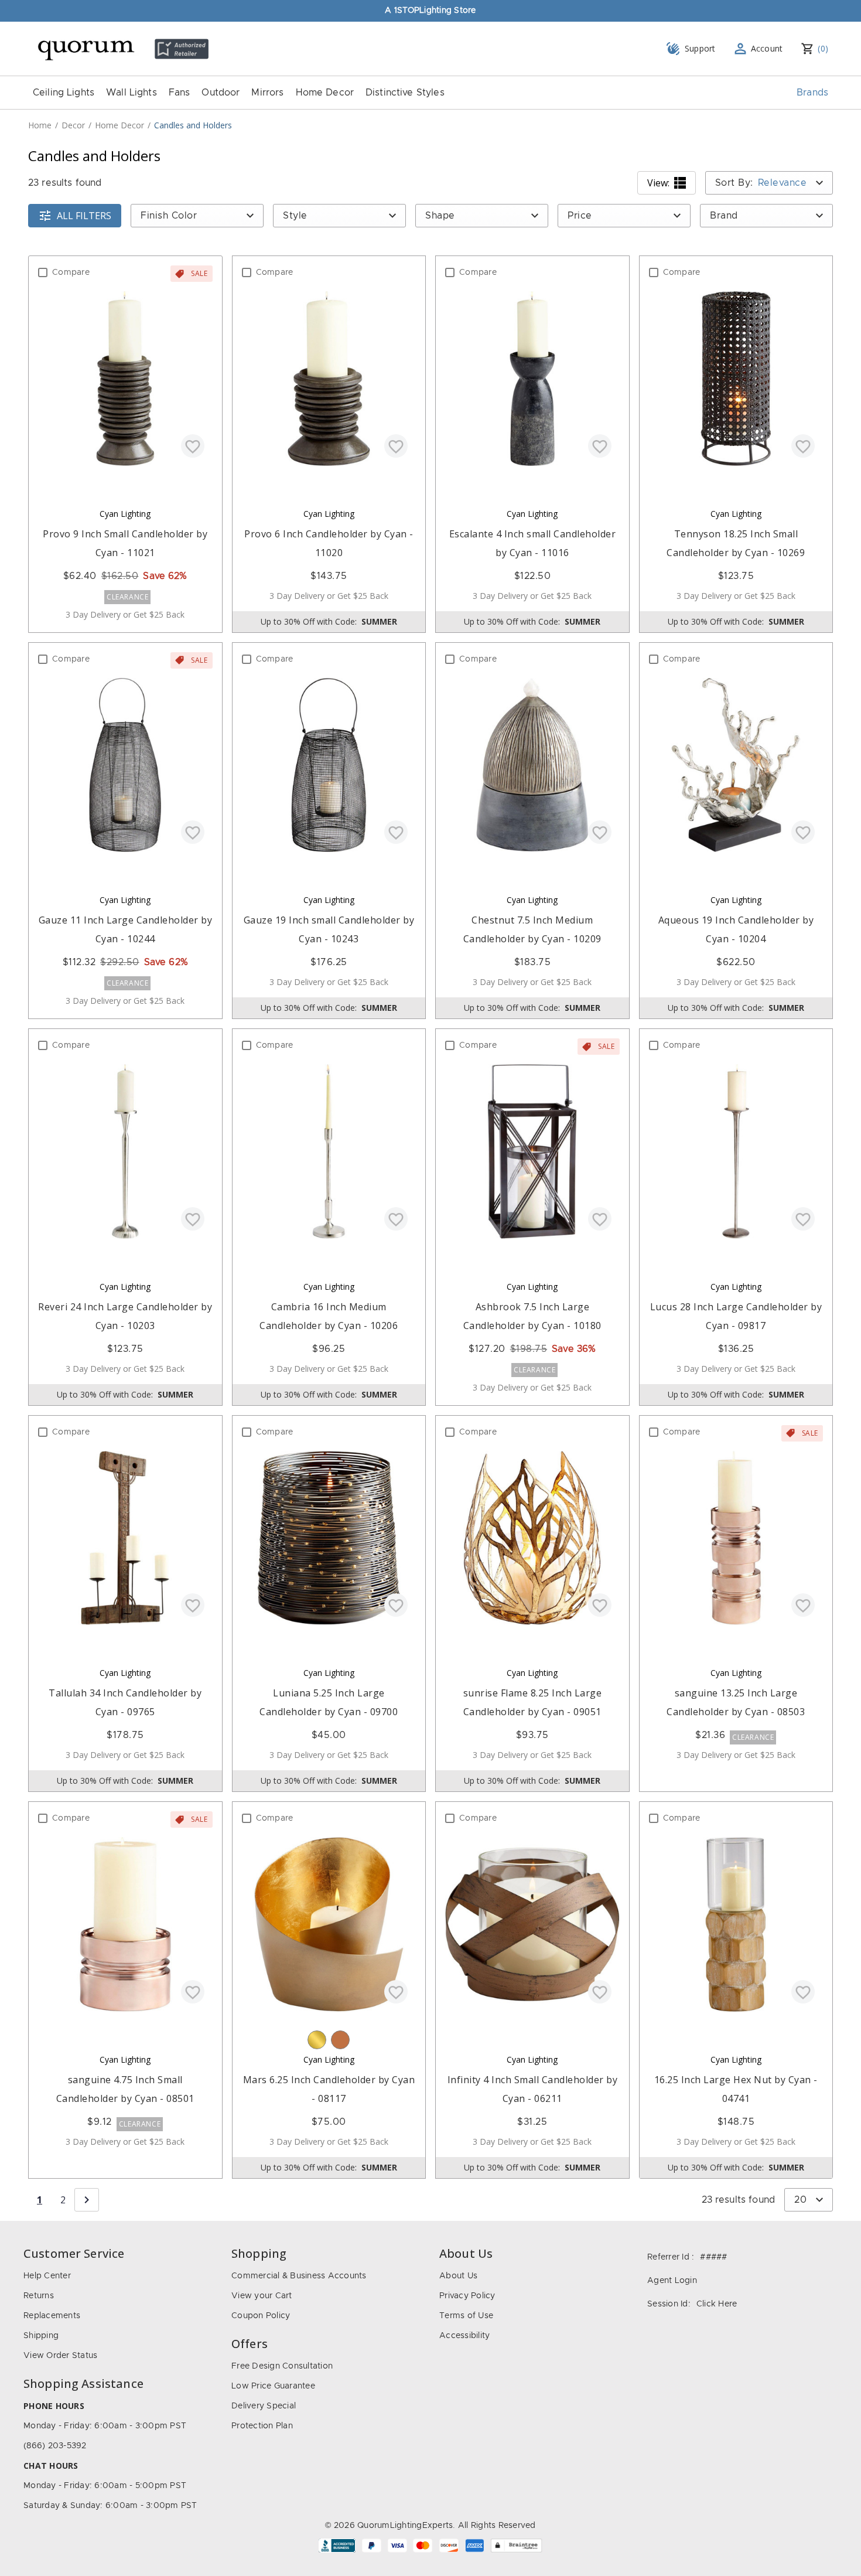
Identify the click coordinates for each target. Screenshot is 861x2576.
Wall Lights (131, 93)
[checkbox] (43, 272)
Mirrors (267, 93)
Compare (71, 272)
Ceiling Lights (64, 93)
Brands (812, 93)
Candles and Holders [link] (193, 125)
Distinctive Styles (405, 93)
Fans (180, 93)
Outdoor (221, 93)
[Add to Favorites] (193, 446)
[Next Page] (87, 2200)
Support (700, 48)
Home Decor (325, 93)
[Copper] (340, 2040)
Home (40, 125)
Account (767, 48)
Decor (73, 125)
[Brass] (317, 2040)
